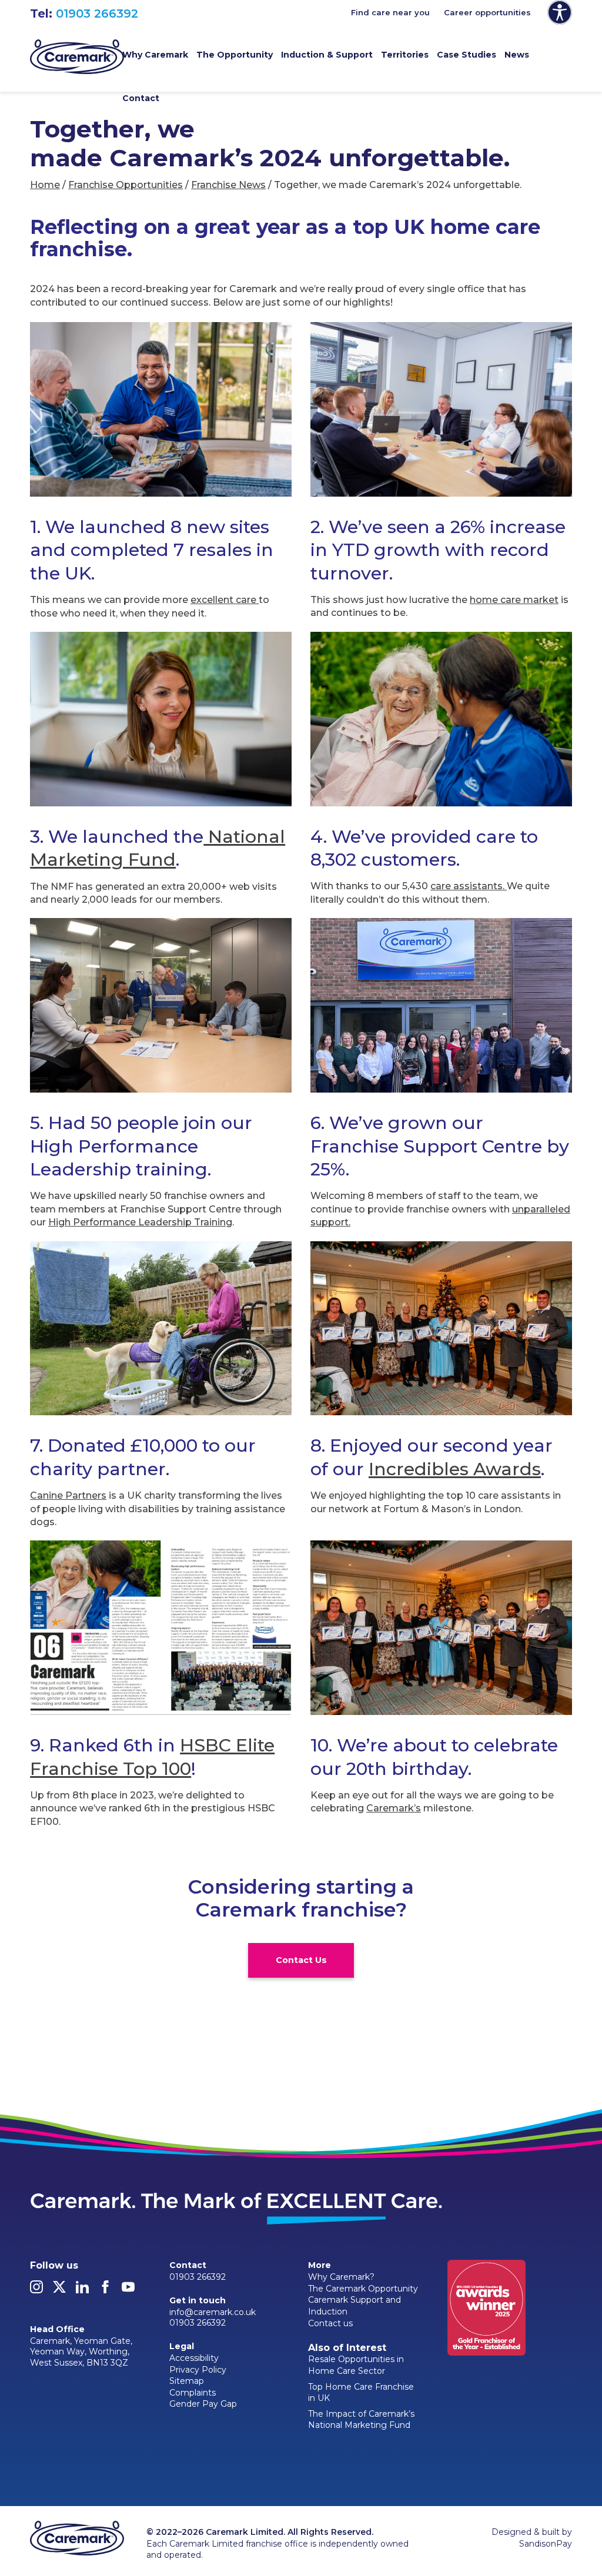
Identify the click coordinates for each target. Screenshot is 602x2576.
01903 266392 (97, 14)
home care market (514, 600)
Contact (141, 98)
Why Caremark (155, 55)
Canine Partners (68, 1495)
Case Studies (466, 55)
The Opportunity (235, 55)
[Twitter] (59, 2290)
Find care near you (390, 12)
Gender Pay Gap (203, 2404)
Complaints (193, 2393)
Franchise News (228, 185)
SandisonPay (546, 2544)
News (517, 55)
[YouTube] (128, 2290)
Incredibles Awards (455, 1469)
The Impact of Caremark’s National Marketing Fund (361, 2420)
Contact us (330, 2323)
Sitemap (187, 2381)
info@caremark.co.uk (213, 2312)
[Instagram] (36, 2290)
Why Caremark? (341, 2277)
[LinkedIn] (82, 2290)
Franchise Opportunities (126, 185)
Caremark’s (394, 1808)
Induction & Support (327, 55)
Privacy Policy (198, 2370)
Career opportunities (487, 12)
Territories (405, 55)
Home (45, 185)
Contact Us (301, 1960)
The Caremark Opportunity (363, 2289)
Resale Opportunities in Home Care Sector (356, 2365)
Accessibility (194, 2358)
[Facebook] (105, 2290)
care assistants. (469, 886)
